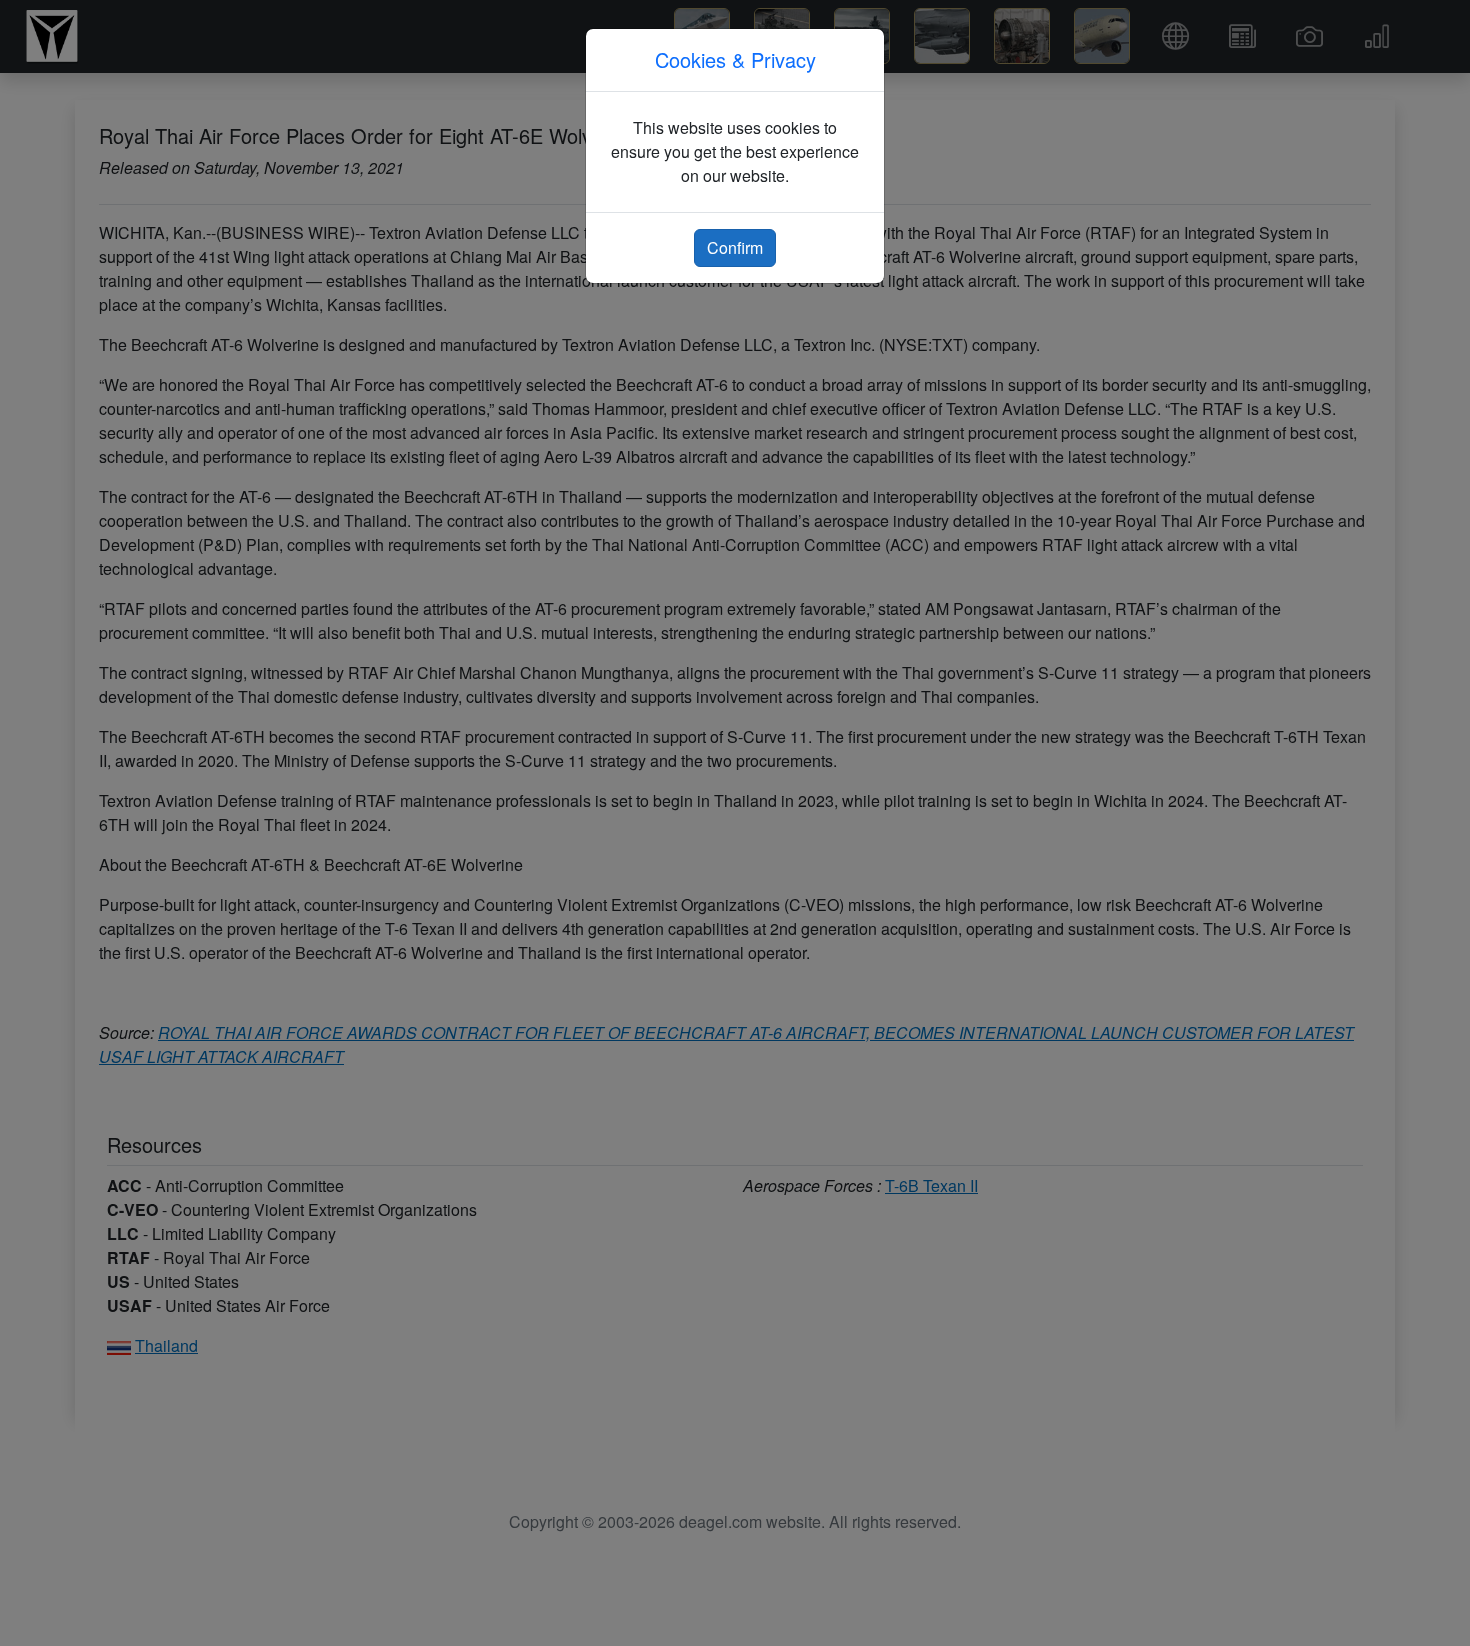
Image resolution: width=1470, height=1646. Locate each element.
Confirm (735, 247)
